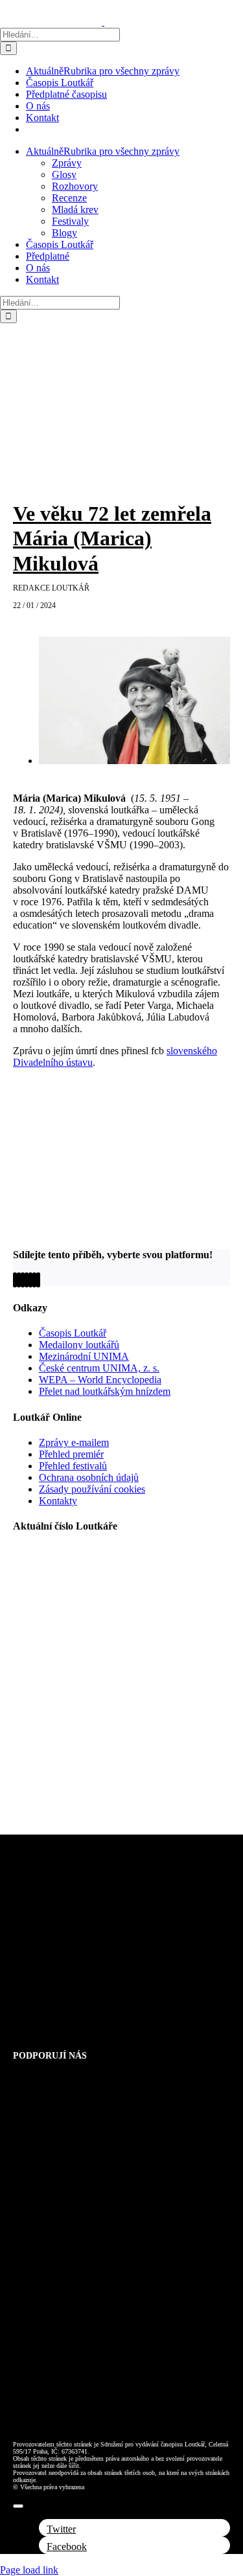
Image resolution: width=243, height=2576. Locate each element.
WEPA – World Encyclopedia (100, 1380)
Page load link (29, 2570)
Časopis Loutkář (73, 1333)
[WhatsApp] (27, 1280)
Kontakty (58, 1501)
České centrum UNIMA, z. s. (99, 1368)
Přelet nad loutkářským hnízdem (105, 1391)
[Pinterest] (34, 1280)
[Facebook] (15, 1280)
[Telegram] (30, 1280)
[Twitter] (19, 1280)
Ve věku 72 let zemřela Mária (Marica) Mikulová (112, 538)
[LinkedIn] (23, 1280)
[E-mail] (38, 1280)
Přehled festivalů (73, 1466)
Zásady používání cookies (92, 1489)
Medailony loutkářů (79, 1345)
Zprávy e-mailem (74, 1442)
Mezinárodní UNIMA (84, 1356)
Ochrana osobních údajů (89, 1477)
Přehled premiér (71, 1454)
